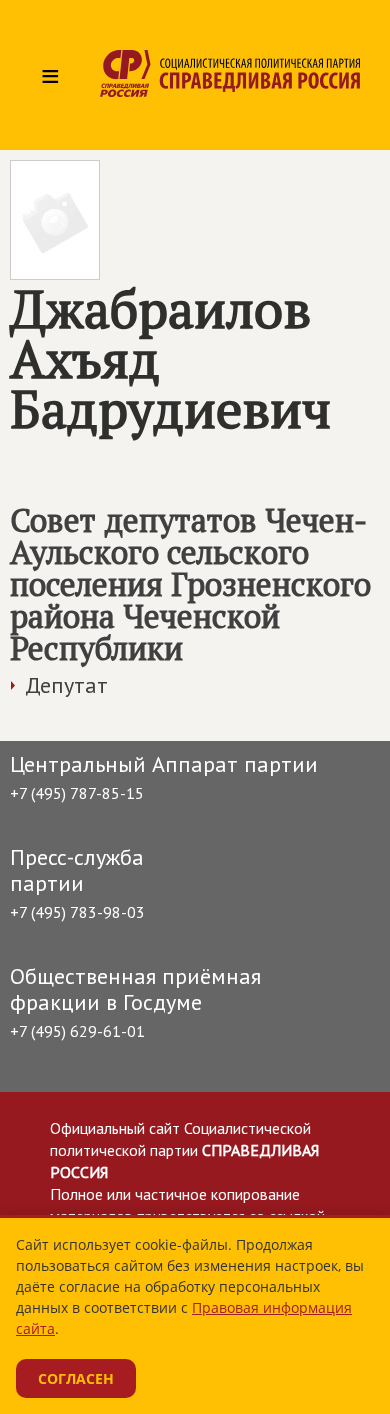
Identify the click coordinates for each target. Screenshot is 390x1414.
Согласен (76, 1378)
